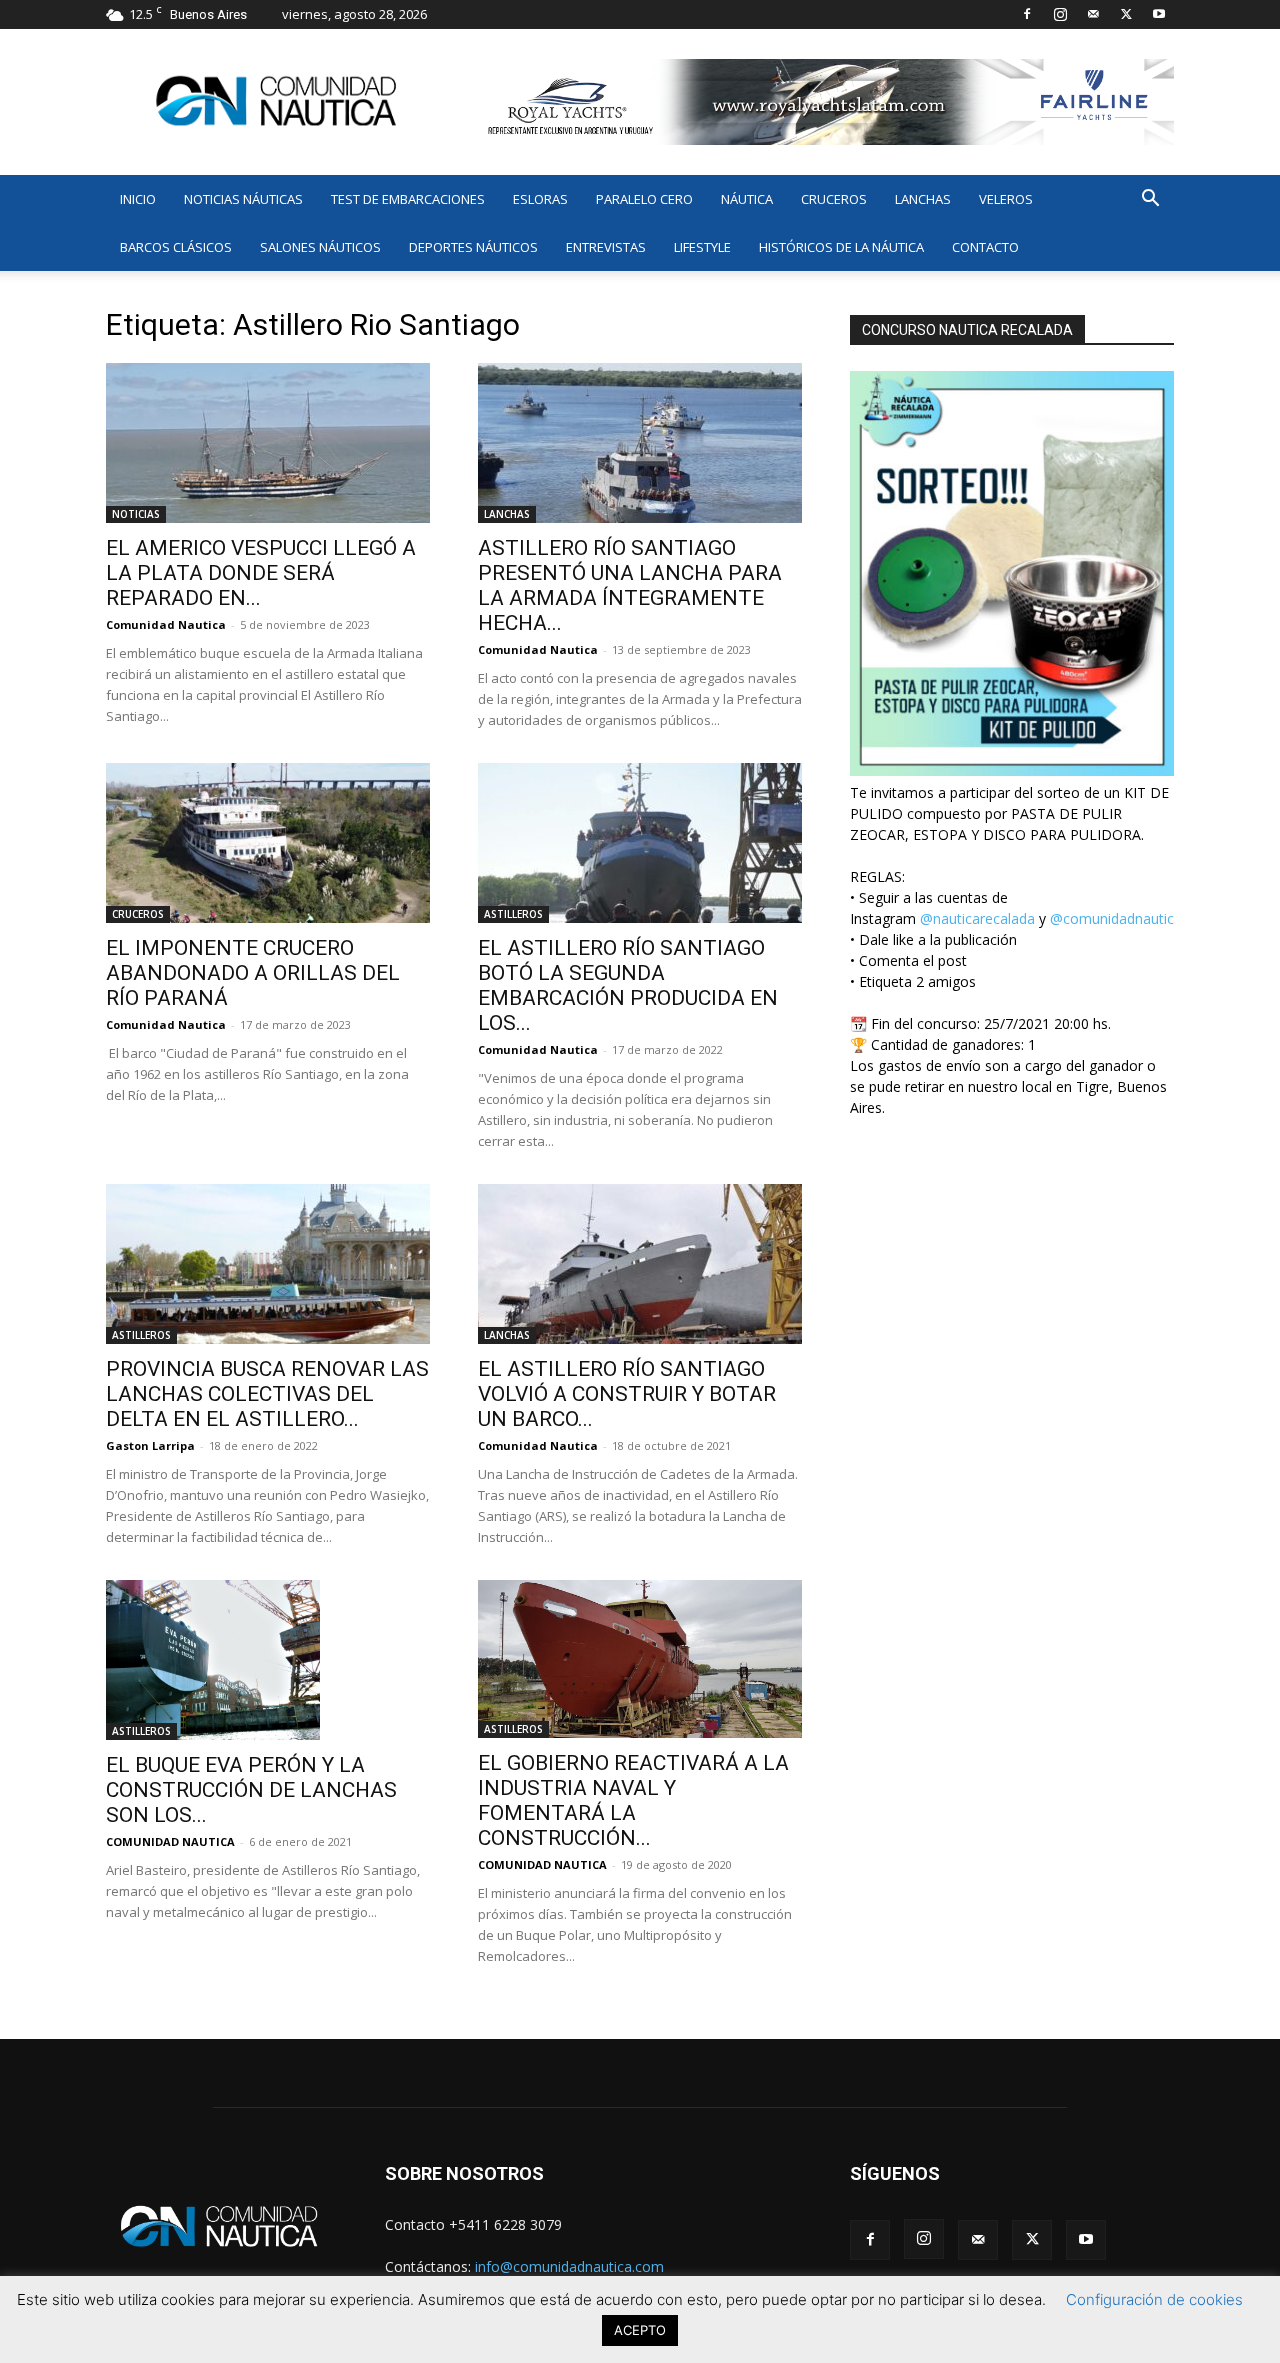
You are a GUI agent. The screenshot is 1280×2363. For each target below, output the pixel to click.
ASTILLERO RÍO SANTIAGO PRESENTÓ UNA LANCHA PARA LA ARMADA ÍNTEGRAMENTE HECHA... (630, 585)
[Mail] (1093, 14)
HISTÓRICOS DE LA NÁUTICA (841, 247)
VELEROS (1006, 199)
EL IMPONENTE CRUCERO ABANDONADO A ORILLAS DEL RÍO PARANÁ (253, 973)
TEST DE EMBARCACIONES (408, 199)
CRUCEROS (834, 199)
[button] (1150, 200)
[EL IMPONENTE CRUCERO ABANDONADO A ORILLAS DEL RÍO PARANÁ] (268, 843)
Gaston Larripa (150, 1445)
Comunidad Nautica (166, 624)
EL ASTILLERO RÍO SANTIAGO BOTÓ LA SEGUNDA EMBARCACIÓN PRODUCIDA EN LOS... (628, 985)
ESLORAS (540, 199)
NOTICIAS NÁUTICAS (243, 199)
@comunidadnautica (1116, 918)
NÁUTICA (747, 199)
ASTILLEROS (513, 914)
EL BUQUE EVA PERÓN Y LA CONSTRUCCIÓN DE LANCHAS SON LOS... (251, 1790)
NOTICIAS (136, 514)
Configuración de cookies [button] (1154, 2299)
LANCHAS (923, 199)
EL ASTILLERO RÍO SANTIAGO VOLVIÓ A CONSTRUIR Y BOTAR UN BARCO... (627, 1394)
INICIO (138, 199)
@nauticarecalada (977, 918)
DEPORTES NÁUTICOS (473, 247)
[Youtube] (1159, 14)
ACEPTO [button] (640, 2330)
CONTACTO (985, 247)
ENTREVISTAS (606, 247)
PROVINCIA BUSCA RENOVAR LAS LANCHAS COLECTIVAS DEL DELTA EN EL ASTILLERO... (267, 1394)
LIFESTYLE (702, 247)
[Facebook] (1027, 14)
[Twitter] (1126, 14)
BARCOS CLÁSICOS (176, 247)
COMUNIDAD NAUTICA (170, 1841)
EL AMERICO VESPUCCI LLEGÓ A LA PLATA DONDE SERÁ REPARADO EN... (261, 573)
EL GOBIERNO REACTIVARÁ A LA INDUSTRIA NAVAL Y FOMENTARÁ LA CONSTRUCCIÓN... (633, 1800)
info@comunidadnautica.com (569, 2266)
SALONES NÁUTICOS (320, 247)
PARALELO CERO (644, 199)
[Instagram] (1060, 14)
